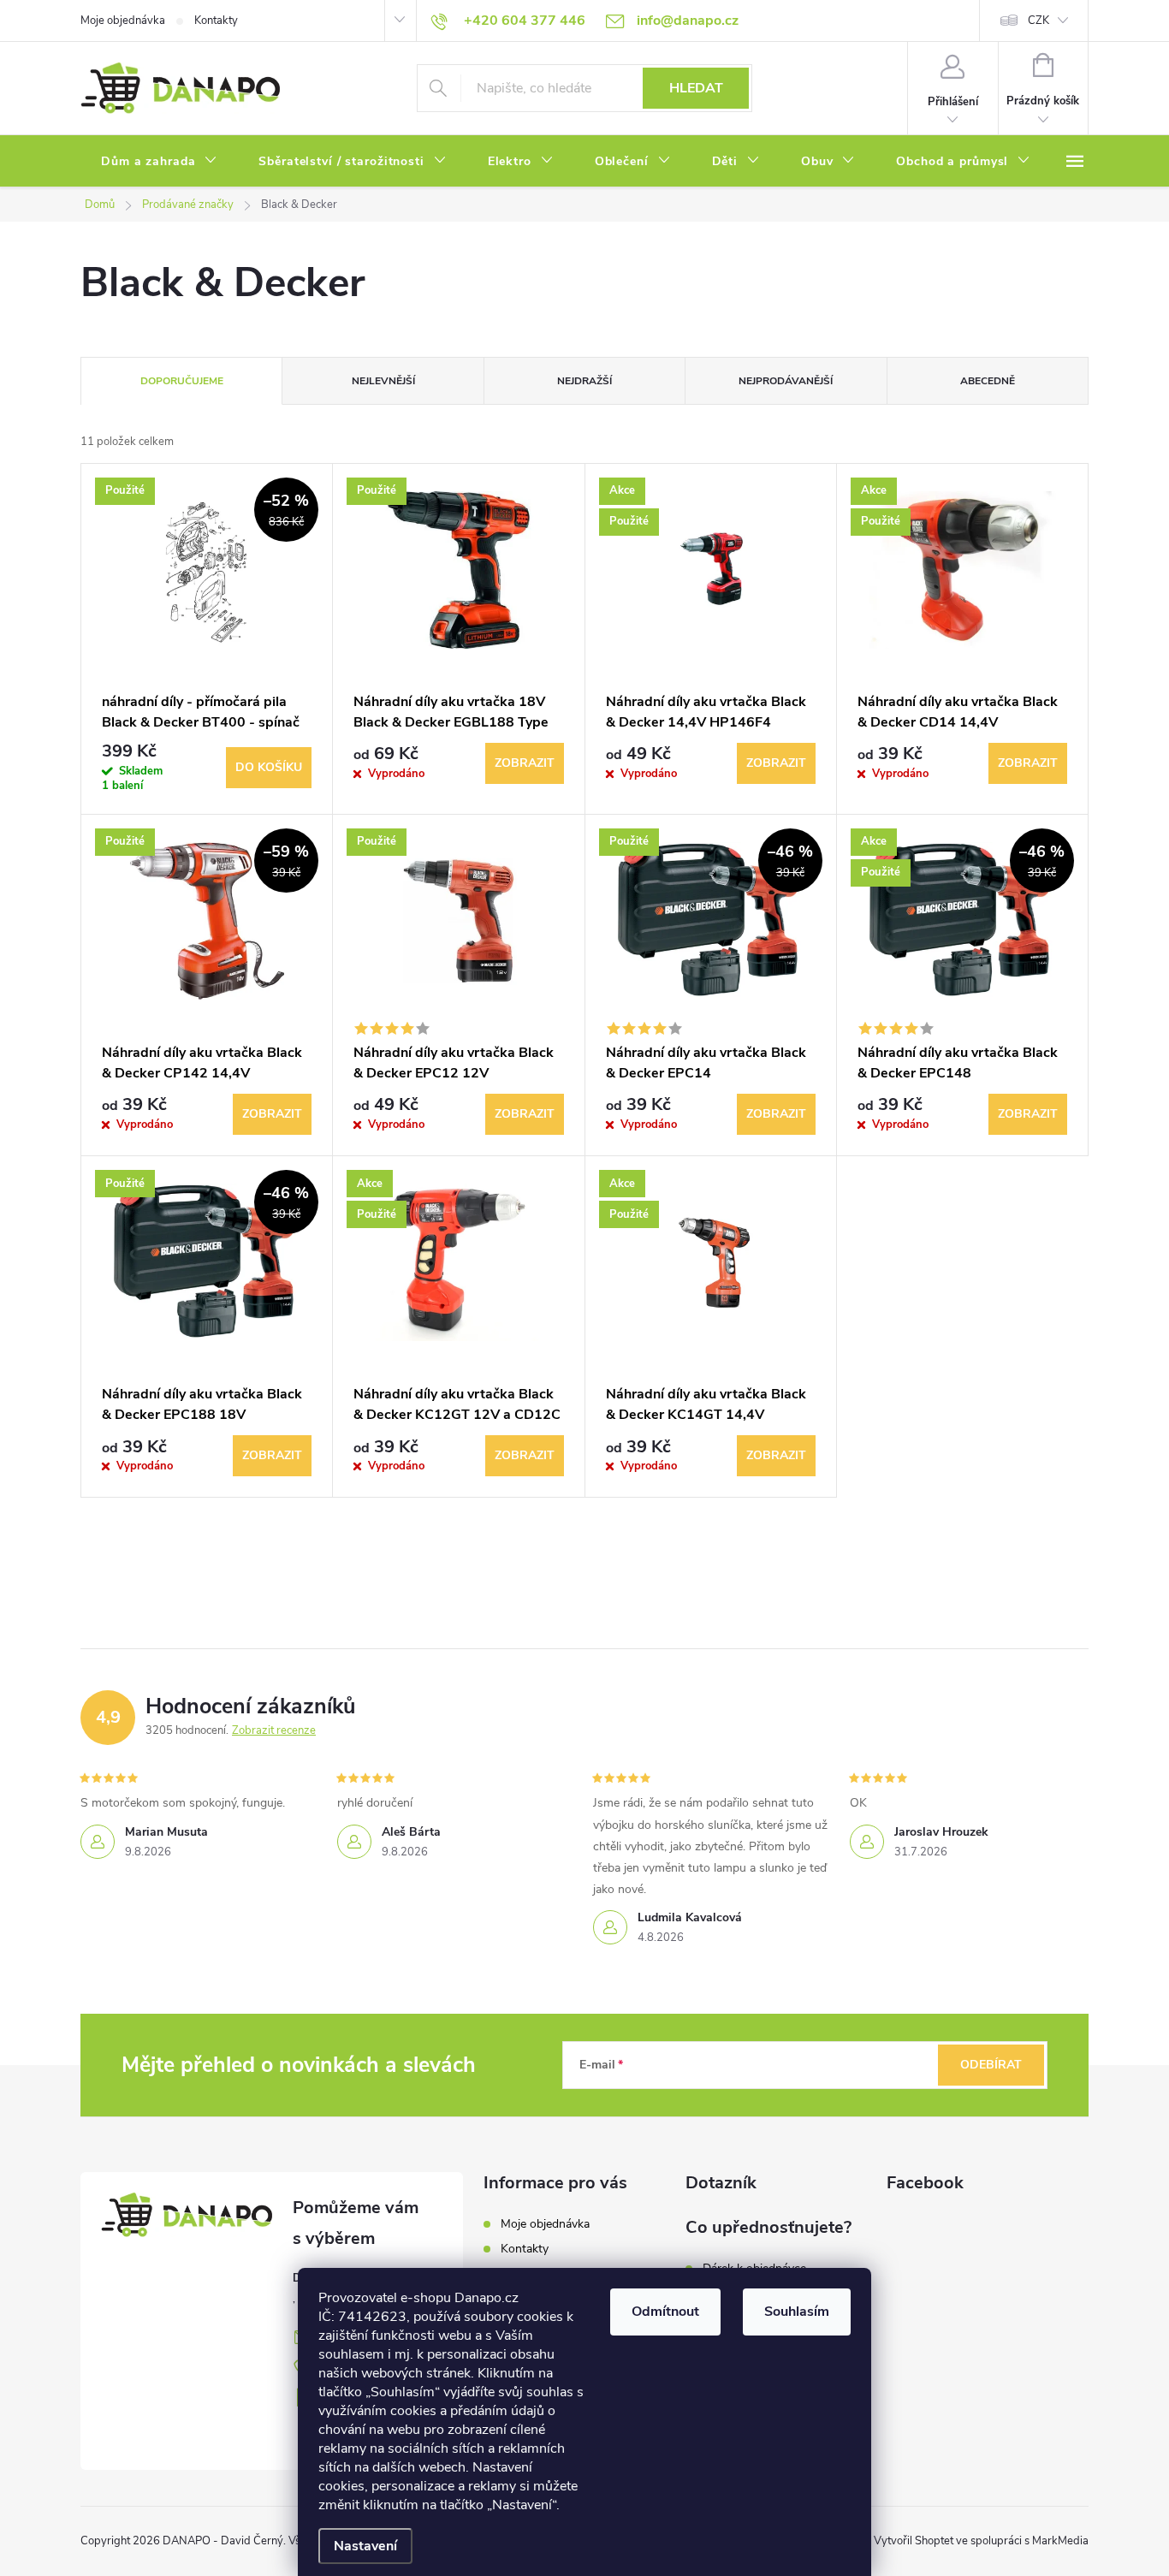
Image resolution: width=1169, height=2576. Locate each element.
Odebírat (991, 2065)
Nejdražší (584, 381)
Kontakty (216, 21)
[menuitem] (159, 162)
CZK (1038, 21)
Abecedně (988, 381)
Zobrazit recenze (274, 1730)
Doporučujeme (182, 381)
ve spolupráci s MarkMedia (1022, 2541)
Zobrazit (525, 763)
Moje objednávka (123, 21)
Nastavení (365, 2546)
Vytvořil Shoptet (914, 2541)
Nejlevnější (383, 381)
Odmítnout (665, 2312)
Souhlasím (797, 2312)
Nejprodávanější (786, 381)
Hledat (696, 88)
